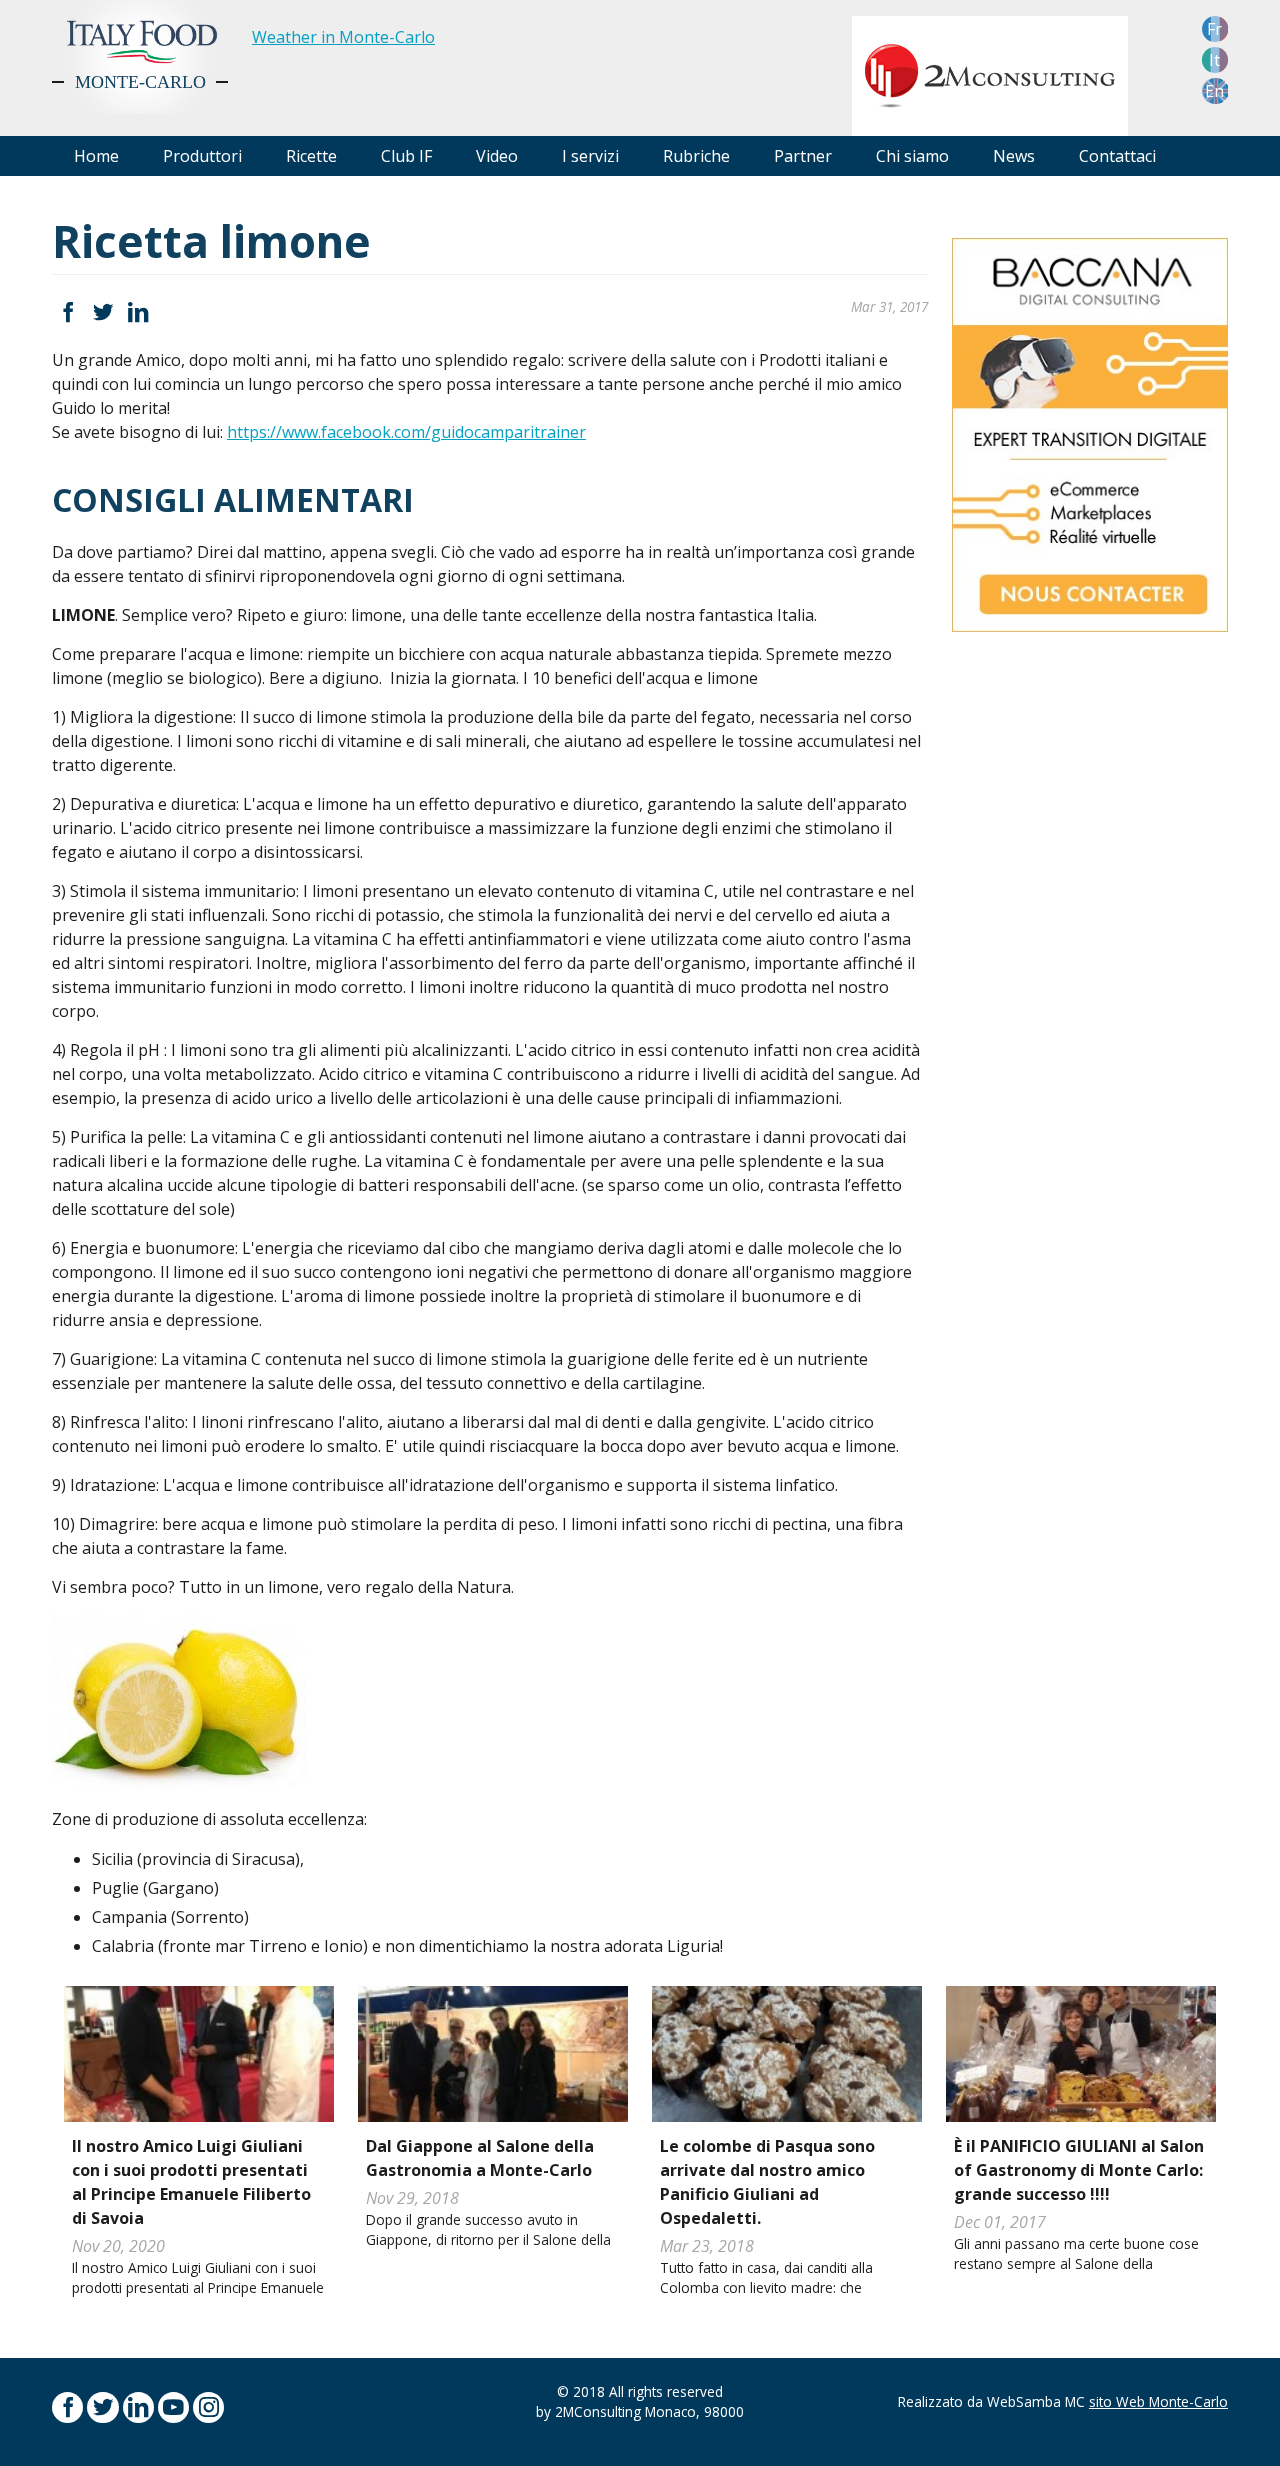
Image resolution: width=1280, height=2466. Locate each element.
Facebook (67, 312)
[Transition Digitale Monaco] (1090, 433)
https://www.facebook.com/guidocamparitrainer (406, 432)
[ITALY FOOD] (140, 57)
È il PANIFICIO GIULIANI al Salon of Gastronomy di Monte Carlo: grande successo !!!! (1079, 2170)
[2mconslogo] (990, 74)
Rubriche (696, 156)
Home (96, 156)
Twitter (102, 312)
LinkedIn (138, 312)
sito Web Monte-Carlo (1158, 2401)
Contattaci (1117, 156)
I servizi (590, 156)
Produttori (202, 156)
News (1014, 156)
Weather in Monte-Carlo (343, 37)
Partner (803, 156)
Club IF (406, 156)
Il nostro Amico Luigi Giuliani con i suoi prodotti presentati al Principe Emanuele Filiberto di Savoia (191, 2182)
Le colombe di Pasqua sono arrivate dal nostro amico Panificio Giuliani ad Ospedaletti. (767, 2182)
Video (497, 156)
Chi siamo (912, 156)
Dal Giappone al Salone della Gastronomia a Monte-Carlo (480, 2158)
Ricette (311, 156)
